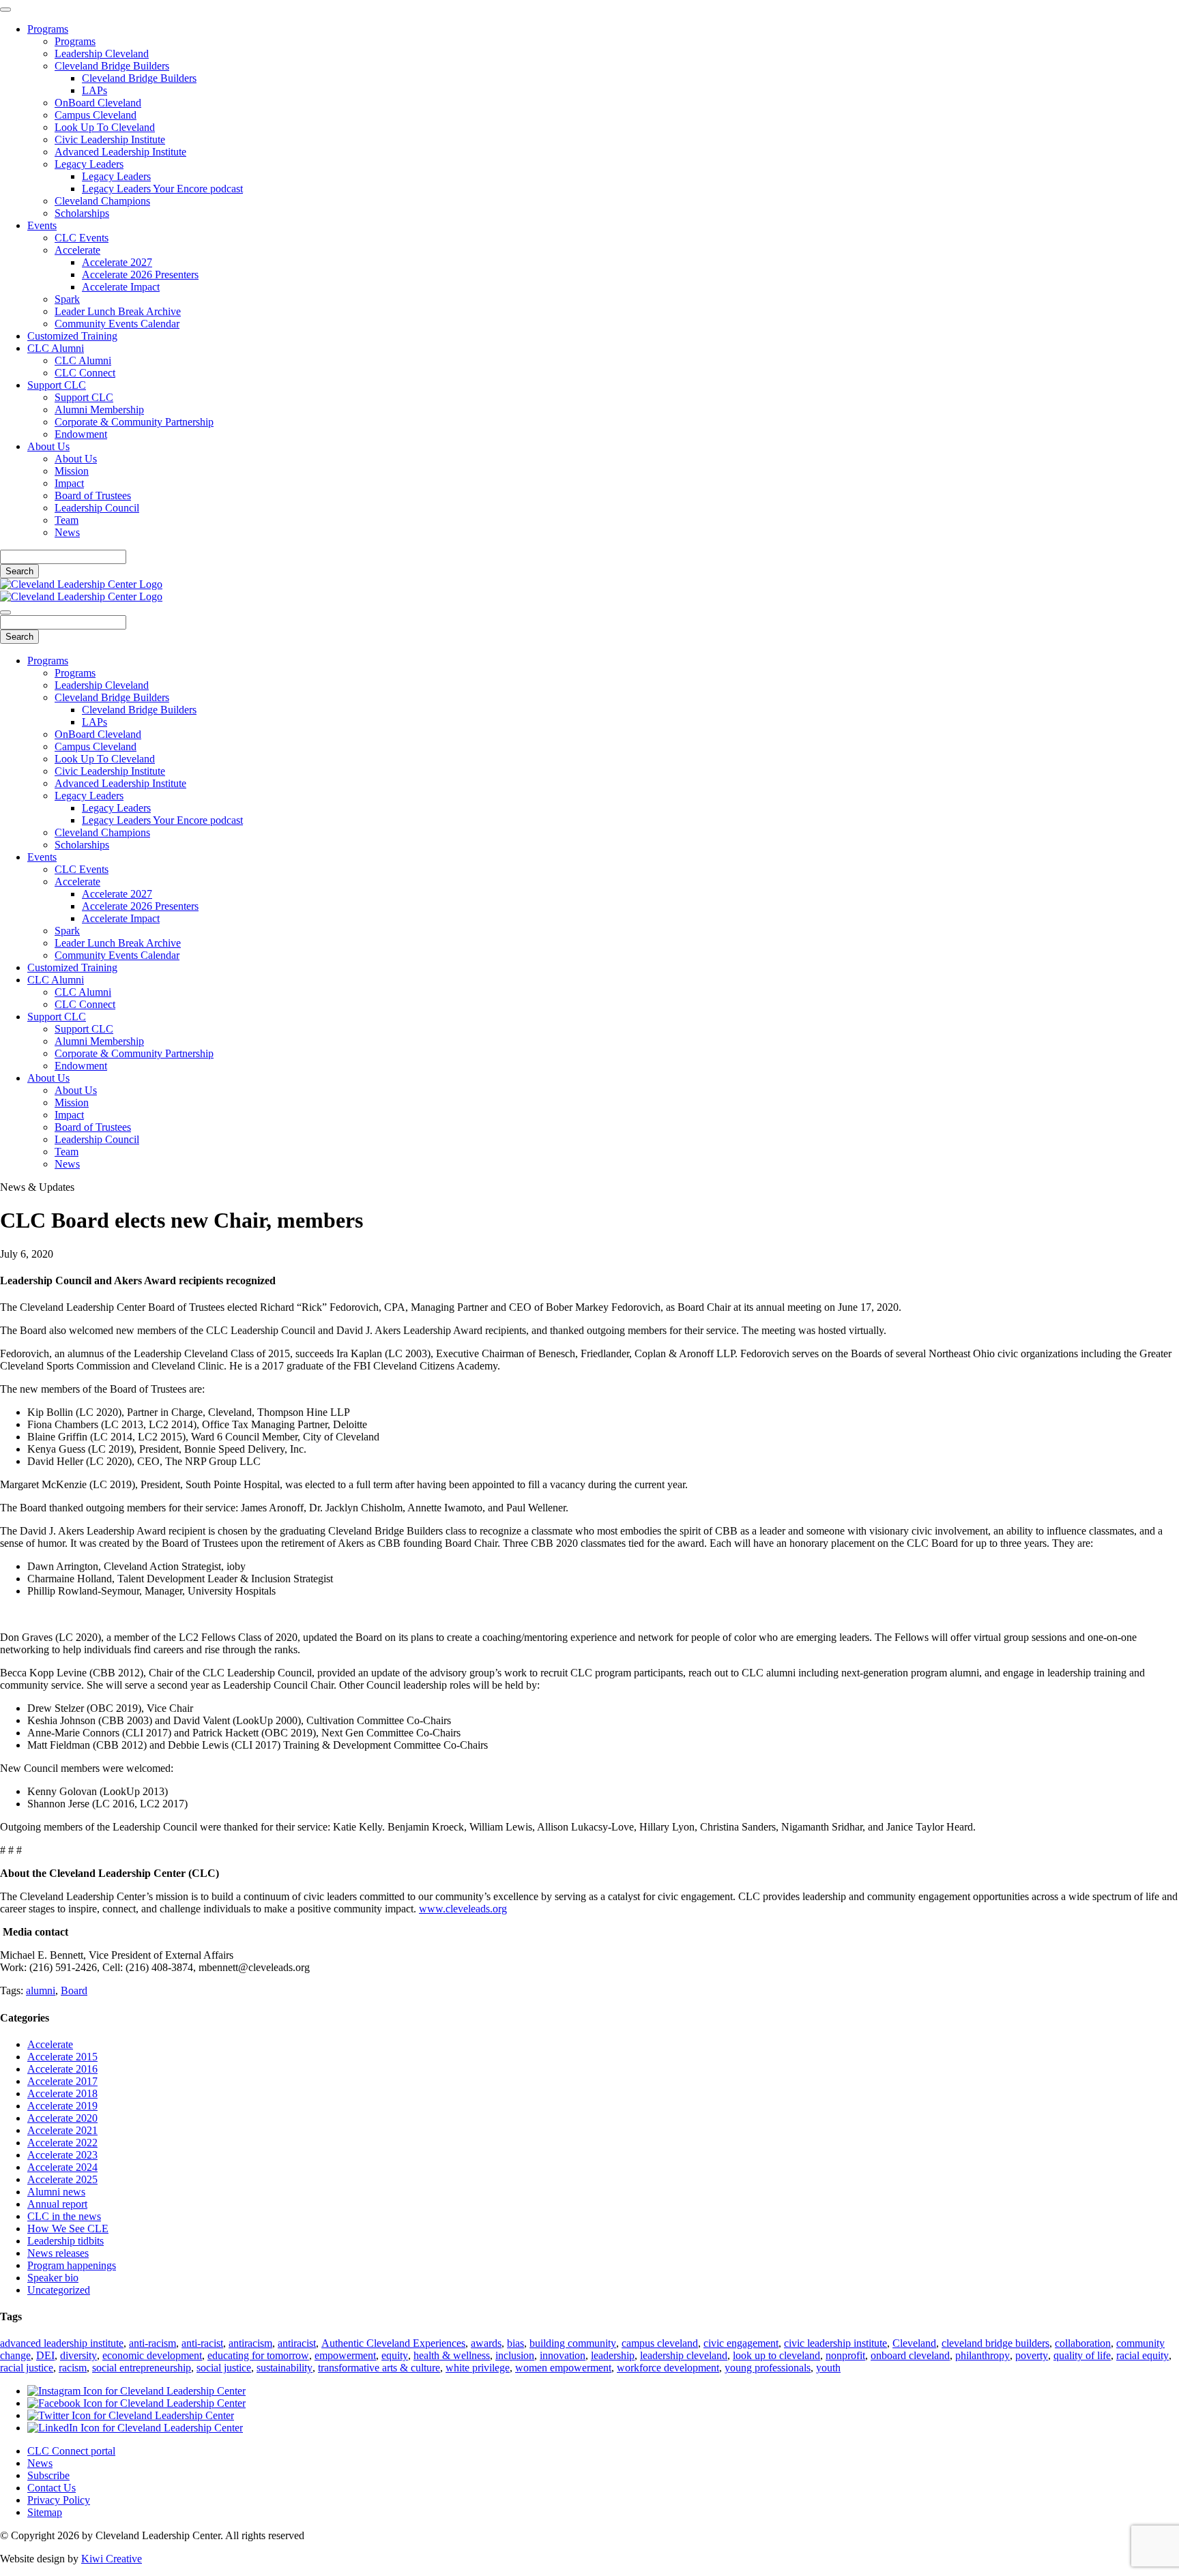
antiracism (250, 2343)
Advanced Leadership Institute (120, 152)
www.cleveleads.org (463, 1909)
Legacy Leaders (89, 164)
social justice (224, 2368)
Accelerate (77, 250)
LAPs (94, 90)
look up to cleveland (776, 2355)
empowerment (345, 2355)
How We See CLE (68, 2229)
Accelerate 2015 (62, 2057)
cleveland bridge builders (995, 2343)
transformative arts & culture (379, 2368)
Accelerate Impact (121, 287)
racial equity (1142, 2355)
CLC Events (82, 238)
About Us (48, 446)
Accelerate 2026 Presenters (140, 275)
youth (828, 2368)
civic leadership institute (835, 2343)
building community (573, 2343)
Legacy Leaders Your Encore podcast (162, 189)
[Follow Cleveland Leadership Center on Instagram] (136, 2391)
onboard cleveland (910, 2355)
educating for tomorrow (258, 2355)
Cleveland (914, 2343)
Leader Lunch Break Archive (118, 311)
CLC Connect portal (71, 2451)
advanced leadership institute (62, 2343)
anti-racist (202, 2343)
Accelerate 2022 (62, 2143)
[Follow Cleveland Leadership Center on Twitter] (131, 2415)
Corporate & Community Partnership (134, 422)
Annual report (57, 2204)
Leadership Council (97, 508)
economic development (152, 2355)
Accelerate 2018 (62, 2093)
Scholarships (82, 213)
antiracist (297, 2343)
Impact (69, 483)
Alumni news (56, 2192)
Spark (67, 299)
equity (395, 2355)
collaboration (1083, 2343)
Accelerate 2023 (62, 2155)
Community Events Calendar (117, 324)
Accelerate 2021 (62, 2130)
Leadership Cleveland (102, 54)
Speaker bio (53, 2278)
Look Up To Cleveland (105, 127)
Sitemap (45, 2512)
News (67, 532)
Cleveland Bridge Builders (112, 66)
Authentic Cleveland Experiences (393, 2343)
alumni (41, 1990)
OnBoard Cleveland (98, 103)
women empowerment (563, 2368)
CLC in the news (64, 2216)
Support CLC (57, 385)
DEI (45, 2355)
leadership (613, 2355)
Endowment (81, 434)
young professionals (768, 2368)
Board (74, 1990)
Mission (72, 471)
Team (67, 520)
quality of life (1082, 2355)
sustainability (285, 2368)
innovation (563, 2355)
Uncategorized (59, 2290)
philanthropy (982, 2355)
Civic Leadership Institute (110, 139)
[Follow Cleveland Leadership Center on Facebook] (136, 2403)
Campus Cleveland (96, 115)
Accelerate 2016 (62, 2069)
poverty (1032, 2355)
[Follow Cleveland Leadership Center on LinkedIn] (135, 2428)
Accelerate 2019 (62, 2106)
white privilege (478, 2368)
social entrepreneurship (142, 2368)
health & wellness (452, 2355)
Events (42, 225)
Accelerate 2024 (62, 2167)
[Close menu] (5, 10)
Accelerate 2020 (62, 2118)
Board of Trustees (93, 495)
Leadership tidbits (65, 2241)
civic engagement (741, 2343)
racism (73, 2368)
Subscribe (48, 2475)
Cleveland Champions (102, 201)
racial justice (27, 2368)
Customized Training (72, 336)
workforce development (668, 2368)
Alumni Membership (99, 410)
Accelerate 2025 (62, 2179)
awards (486, 2343)
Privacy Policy (59, 2500)
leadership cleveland (684, 2355)
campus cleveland (660, 2343)
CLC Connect (85, 373)
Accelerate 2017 (62, 2081)
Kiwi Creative (112, 2559)
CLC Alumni (56, 348)
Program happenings (72, 2265)
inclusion (515, 2355)
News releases (58, 2253)
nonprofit (845, 2355)
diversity (78, 2355)
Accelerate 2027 (117, 262)
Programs (48, 29)
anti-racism (152, 2343)
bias (515, 2343)
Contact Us (52, 2488)
